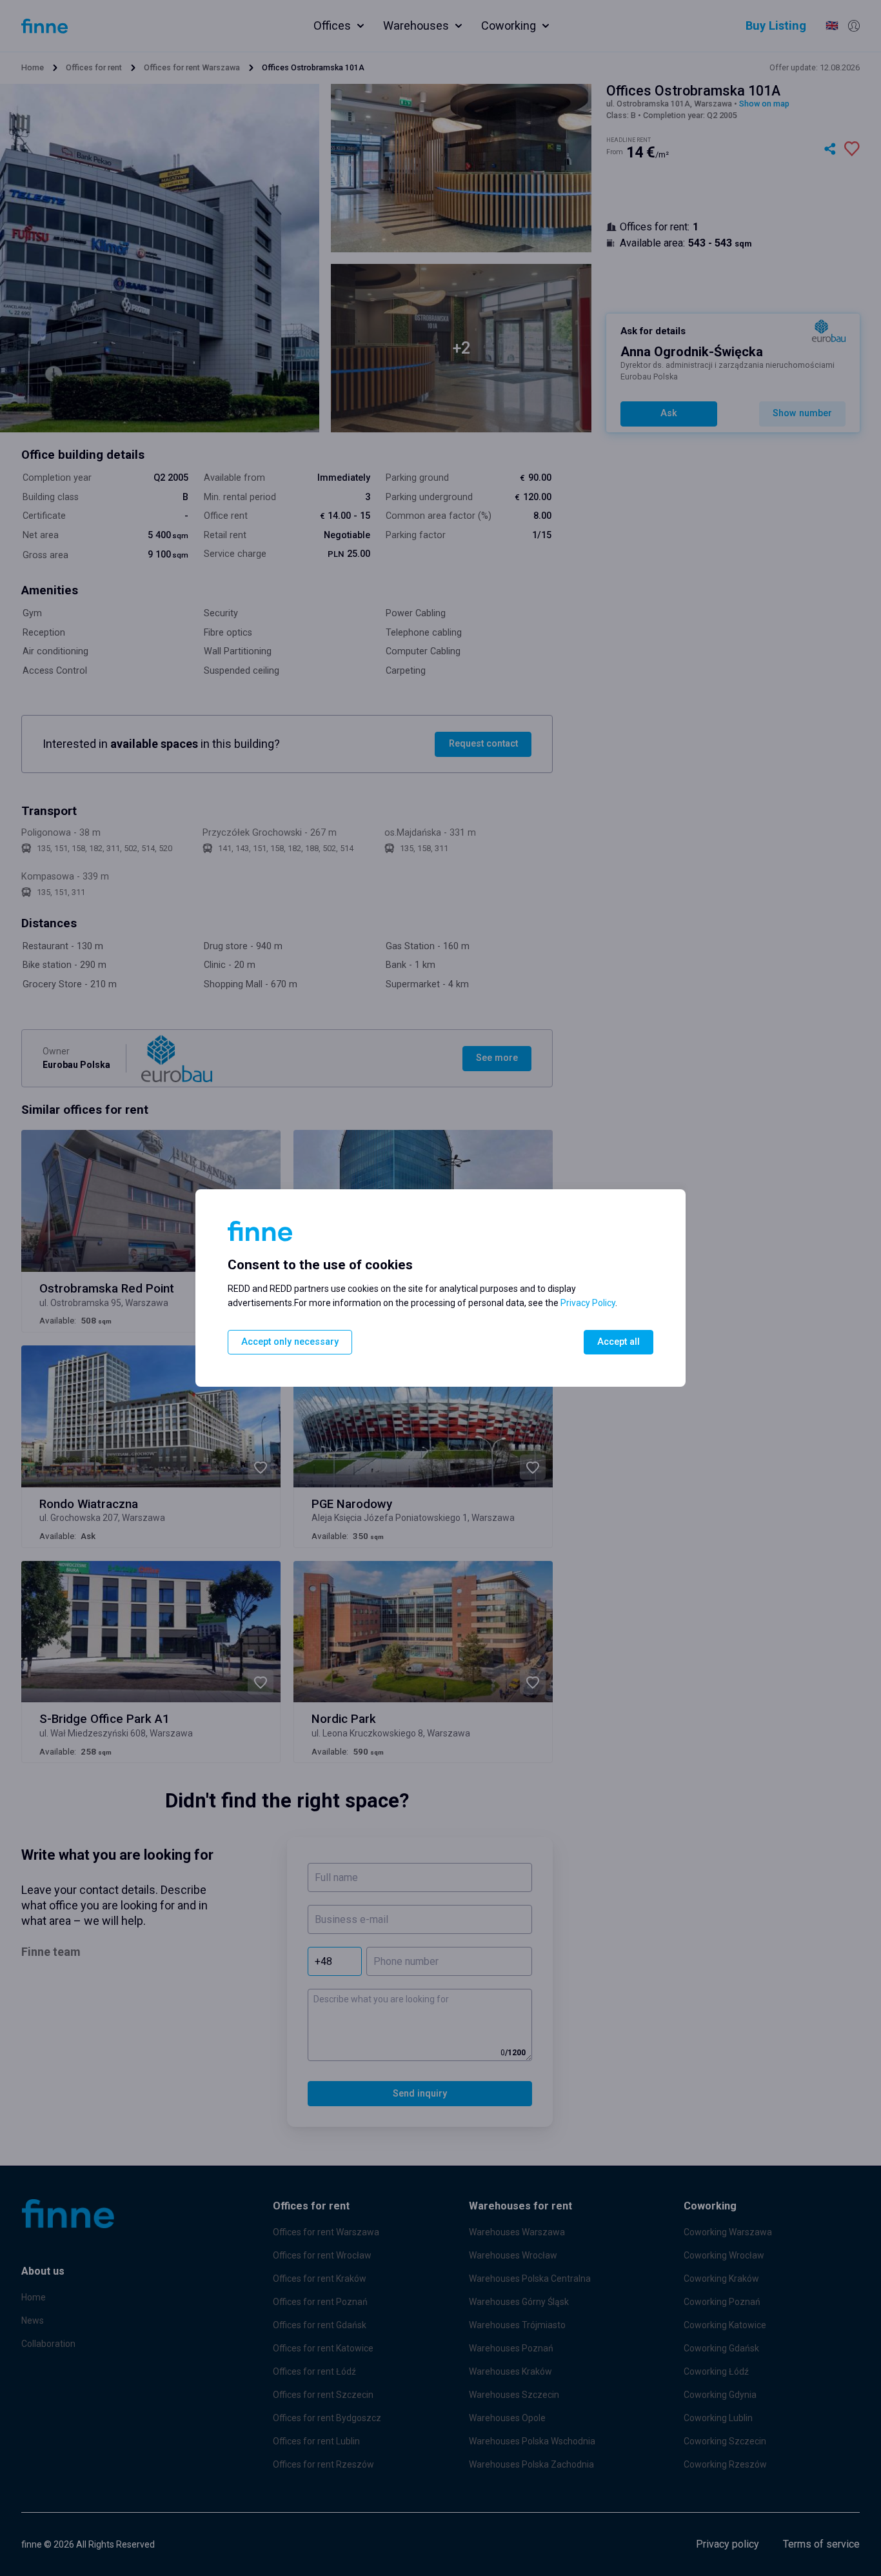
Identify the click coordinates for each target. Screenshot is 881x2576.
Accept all (619, 1342)
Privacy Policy (588, 1303)
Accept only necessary (290, 1342)
